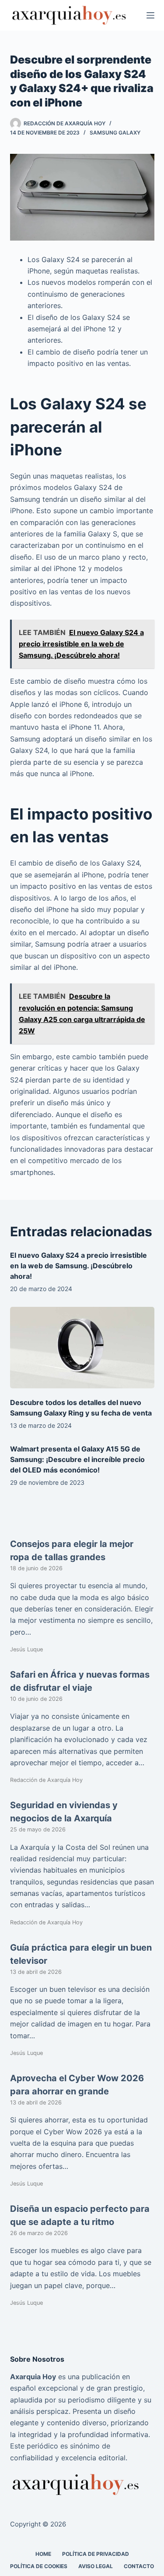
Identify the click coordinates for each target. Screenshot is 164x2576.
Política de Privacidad (96, 2554)
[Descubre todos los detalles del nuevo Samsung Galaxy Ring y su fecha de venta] (82, 1348)
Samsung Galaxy (115, 133)
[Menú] (150, 15)
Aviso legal (96, 2566)
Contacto (139, 2566)
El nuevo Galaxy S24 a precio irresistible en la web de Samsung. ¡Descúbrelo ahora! (79, 1266)
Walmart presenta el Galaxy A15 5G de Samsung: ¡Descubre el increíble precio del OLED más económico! (77, 1459)
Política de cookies (39, 2566)
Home (43, 2554)
